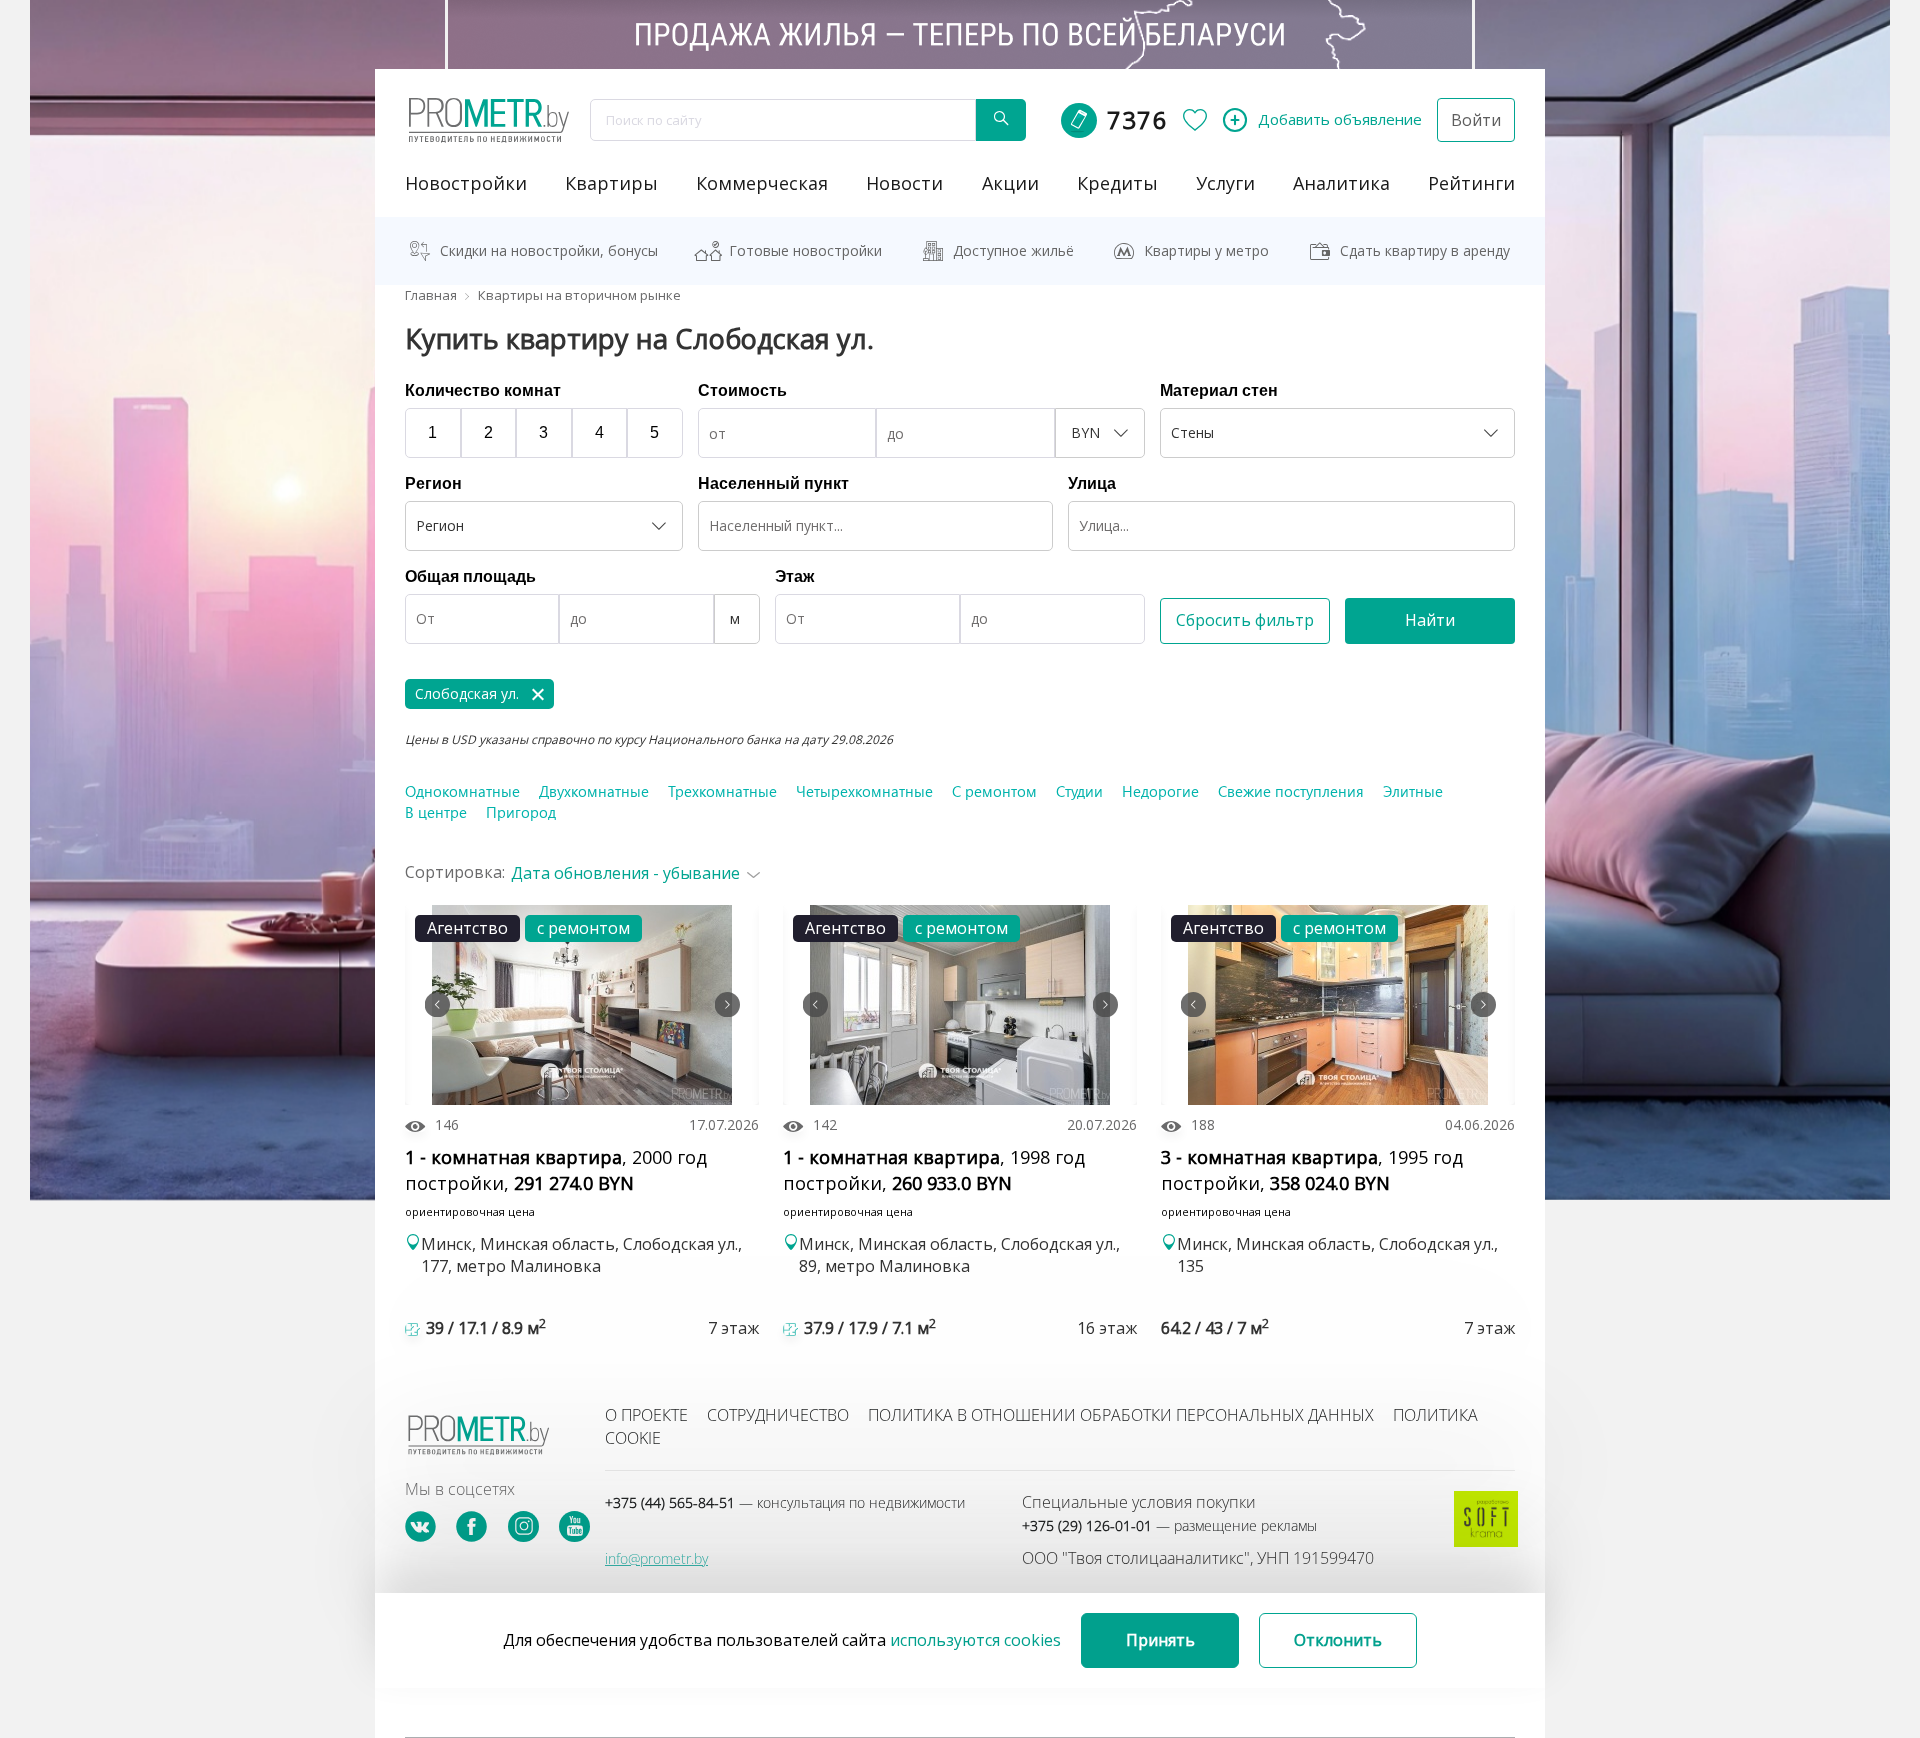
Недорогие (1160, 791)
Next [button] (727, 1005)
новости (904, 183)
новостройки (466, 183)
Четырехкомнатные (864, 791)
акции (1010, 183)
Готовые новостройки (805, 250)
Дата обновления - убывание (625, 873)
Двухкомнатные (594, 791)
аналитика (1341, 183)
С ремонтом (994, 791)
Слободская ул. (467, 693)
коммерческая (762, 183)
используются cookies (975, 1640)
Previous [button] (437, 1005)
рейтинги (1471, 183)
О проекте (646, 1415)
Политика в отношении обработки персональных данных (1121, 1415)
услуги (1225, 183)
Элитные (1413, 791)
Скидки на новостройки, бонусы (549, 250)
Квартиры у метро (1206, 250)
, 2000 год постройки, (556, 1181)
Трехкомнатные (722, 791)
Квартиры (611, 183)
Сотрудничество (778, 1415)
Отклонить (1338, 1640)
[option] (582, 1005)
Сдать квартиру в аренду (1425, 250)
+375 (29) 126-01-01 (1169, 1525)
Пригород (521, 812)
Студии (1079, 791)
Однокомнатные (462, 791)
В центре (436, 812)
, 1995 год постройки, (1312, 1181)
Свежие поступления (1291, 791)
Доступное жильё (1013, 250)
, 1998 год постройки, (934, 1181)
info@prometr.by (656, 1558)
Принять (1160, 1640)
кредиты (1117, 183)
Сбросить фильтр (1245, 620)
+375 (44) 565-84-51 (785, 1502)
